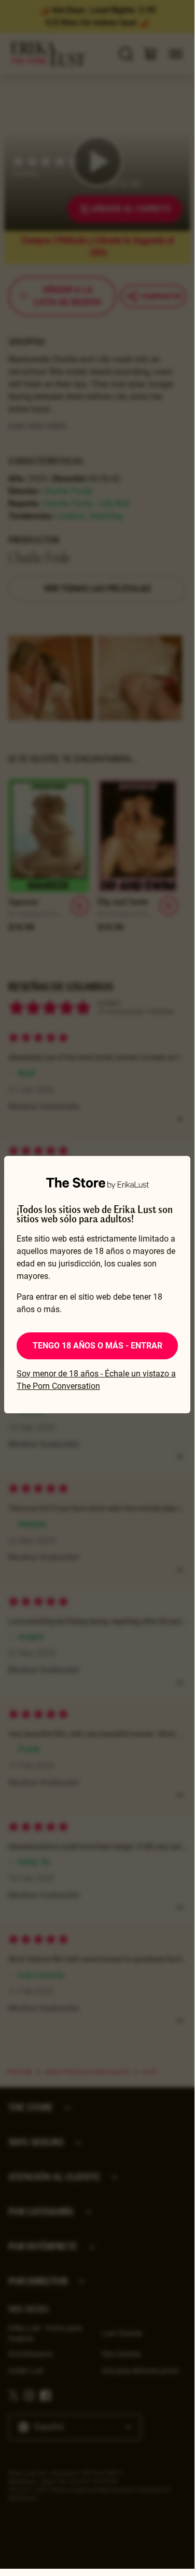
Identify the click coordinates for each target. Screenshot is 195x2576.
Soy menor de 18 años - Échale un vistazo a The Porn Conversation (96, 1380)
